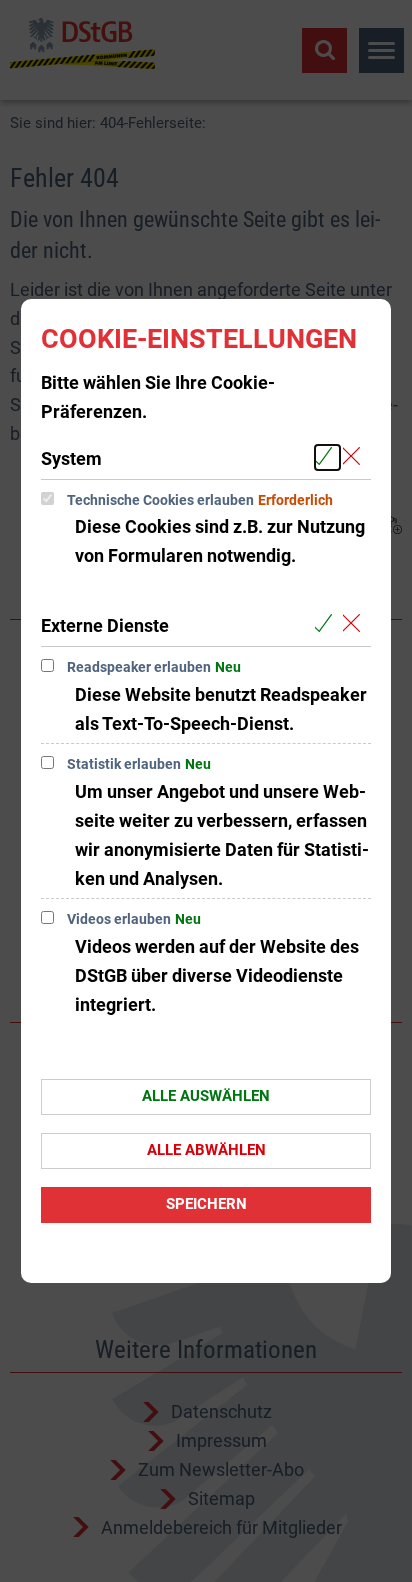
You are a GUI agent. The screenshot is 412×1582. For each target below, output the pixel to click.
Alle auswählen (206, 1096)
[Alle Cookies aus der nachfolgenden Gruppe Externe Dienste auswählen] (327, 624)
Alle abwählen (206, 1150)
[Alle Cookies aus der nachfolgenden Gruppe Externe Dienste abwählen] (355, 624)
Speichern (206, 1204)
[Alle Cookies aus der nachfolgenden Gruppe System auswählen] (327, 457)
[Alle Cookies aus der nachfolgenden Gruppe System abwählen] (355, 457)
